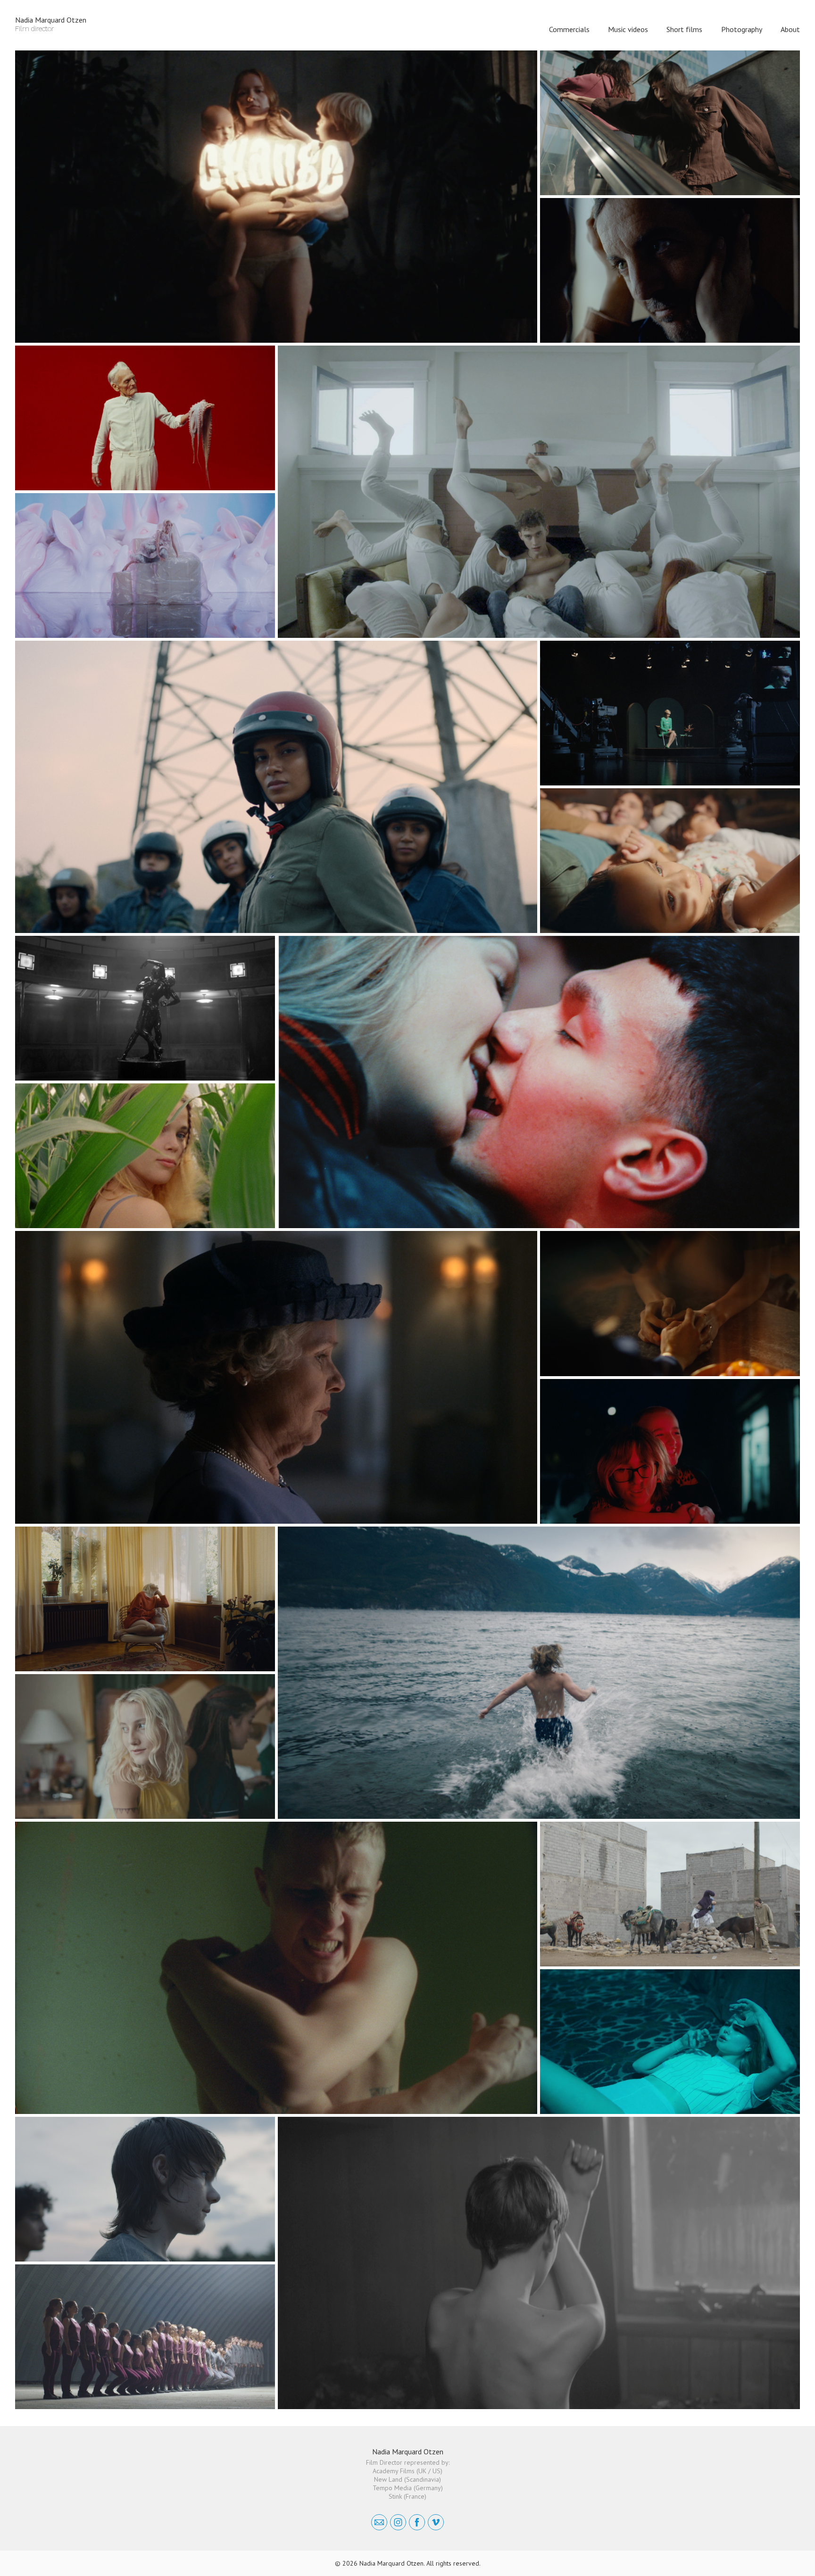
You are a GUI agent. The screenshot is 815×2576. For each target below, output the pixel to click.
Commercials (569, 29)
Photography (742, 29)
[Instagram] (398, 2522)
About (790, 29)
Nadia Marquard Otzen (408, 2452)
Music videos (628, 29)
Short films (684, 29)
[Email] (379, 2522)
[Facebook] (417, 2522)
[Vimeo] (436, 2522)
